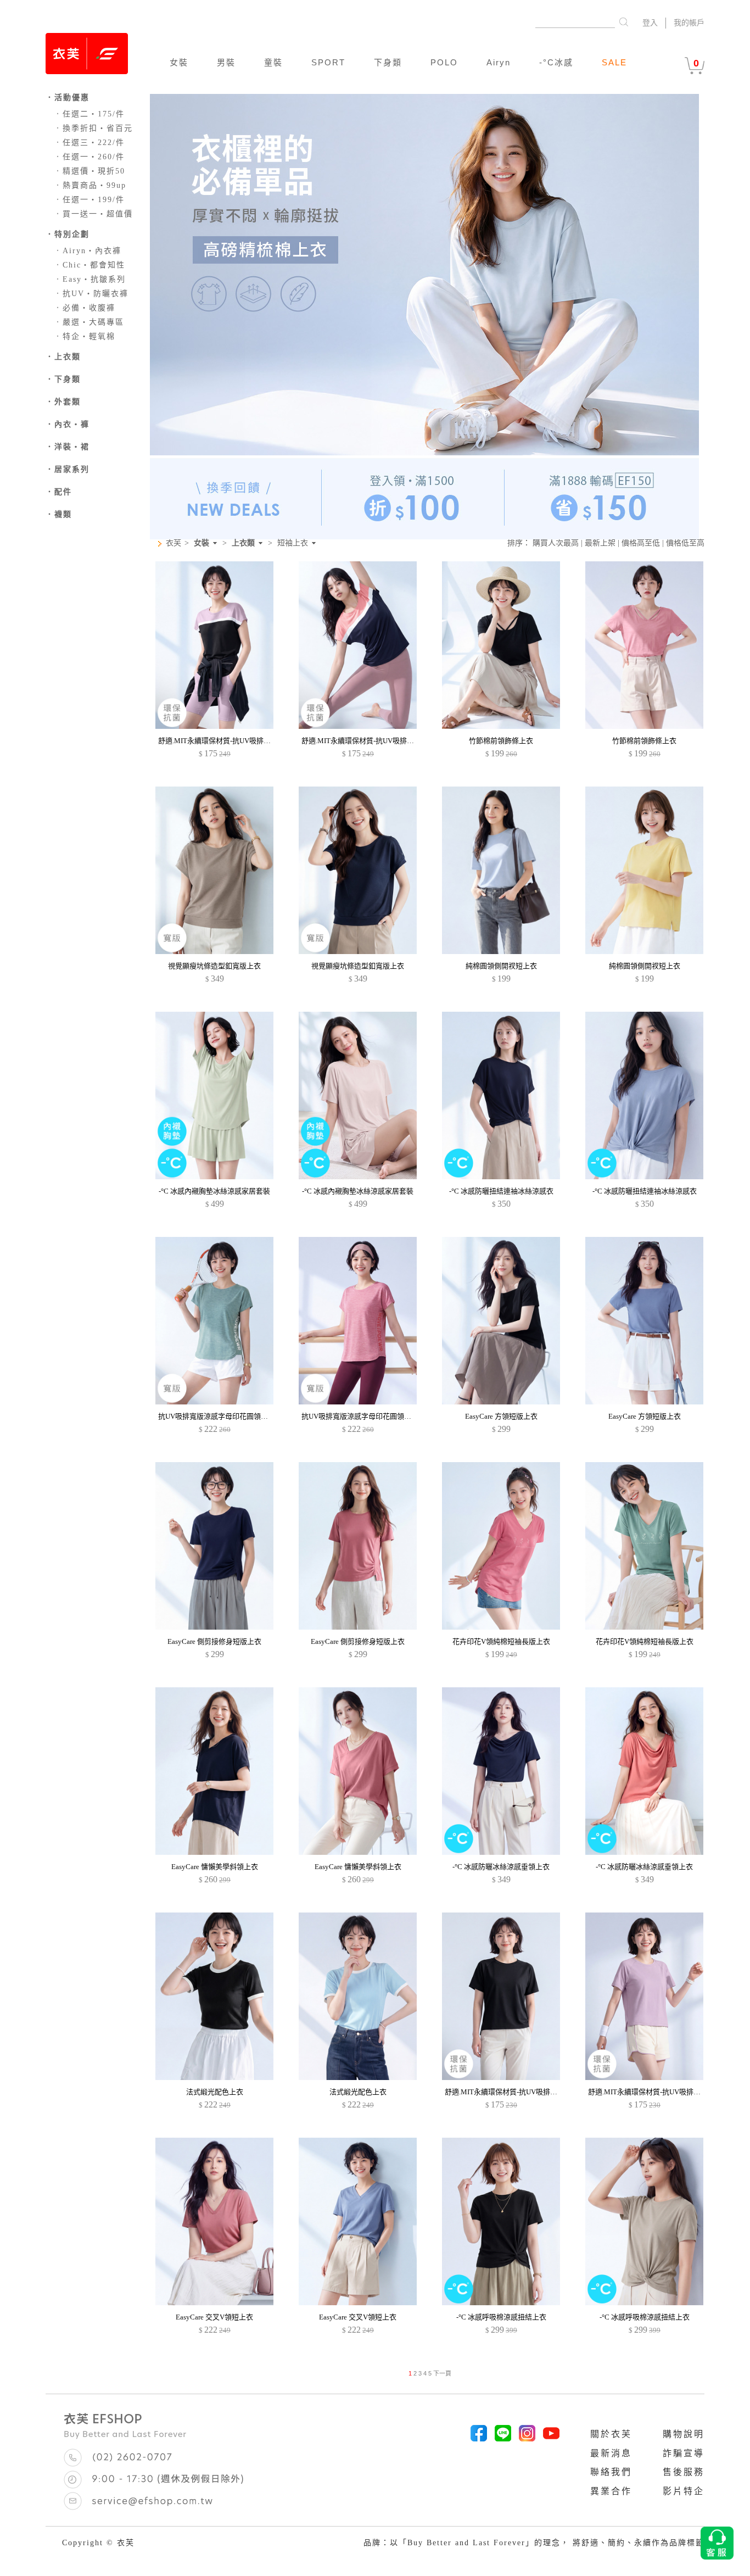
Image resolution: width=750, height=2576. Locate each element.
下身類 (388, 62)
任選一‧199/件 (89, 200)
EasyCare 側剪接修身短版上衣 (214, 1641)
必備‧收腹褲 (85, 308)
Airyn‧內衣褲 (88, 251)
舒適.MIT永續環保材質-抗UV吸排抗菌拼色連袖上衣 (239, 741)
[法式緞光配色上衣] (214, 2078)
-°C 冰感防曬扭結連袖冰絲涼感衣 (501, 1191)
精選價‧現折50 (89, 171)
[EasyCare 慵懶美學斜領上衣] (214, 1852)
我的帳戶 (689, 23)
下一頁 (442, 2373)
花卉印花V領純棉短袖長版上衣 (501, 1641)
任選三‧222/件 (89, 143)
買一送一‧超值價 (93, 214)
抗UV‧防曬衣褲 (91, 294)
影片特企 (684, 2491)
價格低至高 (685, 543)
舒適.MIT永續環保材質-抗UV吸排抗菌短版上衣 (519, 2092)
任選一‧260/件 (89, 157)
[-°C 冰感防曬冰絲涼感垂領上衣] (501, 1852)
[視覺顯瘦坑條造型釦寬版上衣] (214, 952)
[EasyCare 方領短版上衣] (501, 1402)
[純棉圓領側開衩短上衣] (501, 952)
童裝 (273, 62)
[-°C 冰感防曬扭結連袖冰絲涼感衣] (501, 1177)
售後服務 (684, 2472)
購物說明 (684, 2434)
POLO (444, 62)
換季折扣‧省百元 (93, 128)
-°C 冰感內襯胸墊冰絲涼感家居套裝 (214, 1191)
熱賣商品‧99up (90, 185)
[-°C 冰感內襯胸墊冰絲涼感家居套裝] (214, 1177)
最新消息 (611, 2453)
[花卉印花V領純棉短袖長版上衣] (501, 1627)
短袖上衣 (293, 543)
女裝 (179, 62)
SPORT (328, 62)
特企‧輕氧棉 (85, 336)
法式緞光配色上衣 (215, 2092)
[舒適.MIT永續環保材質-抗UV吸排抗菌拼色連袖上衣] (214, 726)
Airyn (499, 62)
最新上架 (600, 543)
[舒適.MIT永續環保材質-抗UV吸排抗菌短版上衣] (501, 2078)
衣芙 (173, 543)
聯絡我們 (611, 2472)
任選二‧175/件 (89, 114)
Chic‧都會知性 (89, 265)
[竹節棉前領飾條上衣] (501, 726)
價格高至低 (641, 543)
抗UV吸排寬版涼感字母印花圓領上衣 (217, 1416)
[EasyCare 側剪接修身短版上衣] (214, 1627)
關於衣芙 (611, 2434)
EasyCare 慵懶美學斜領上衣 (215, 1867)
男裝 (226, 62)
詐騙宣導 (684, 2453)
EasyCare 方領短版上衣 (501, 1416)
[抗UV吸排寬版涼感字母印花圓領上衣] (214, 1402)
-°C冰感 (556, 62)
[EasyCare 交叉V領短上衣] (214, 2303)
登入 (650, 23)
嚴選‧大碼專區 (89, 322)
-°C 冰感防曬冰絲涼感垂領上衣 (501, 1867)
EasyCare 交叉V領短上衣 (214, 2317)
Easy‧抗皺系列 (90, 279)
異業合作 (611, 2491)
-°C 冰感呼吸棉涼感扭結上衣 (501, 2317)
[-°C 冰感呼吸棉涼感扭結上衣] (501, 2303)
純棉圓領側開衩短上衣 (501, 966)
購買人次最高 (556, 543)
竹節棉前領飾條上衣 (501, 741)
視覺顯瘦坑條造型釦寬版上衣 (214, 966)
